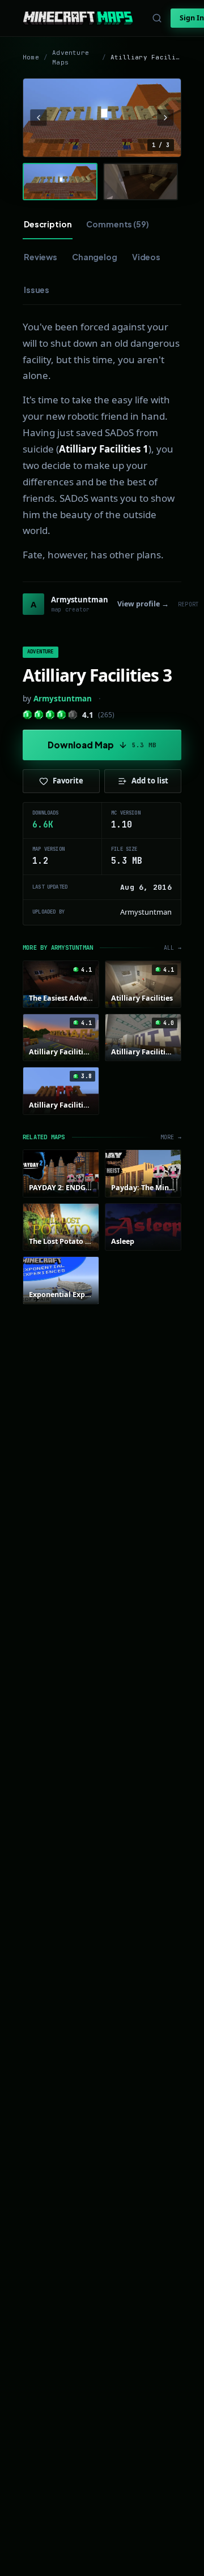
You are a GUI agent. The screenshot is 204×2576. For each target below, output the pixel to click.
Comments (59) (117, 224)
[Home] (78, 18)
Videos (146, 257)
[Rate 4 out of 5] (61, 715)
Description (48, 224)
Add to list (150, 781)
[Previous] (39, 118)
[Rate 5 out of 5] (73, 715)
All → (173, 948)
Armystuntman (63, 699)
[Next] (165, 118)
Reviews (41, 257)
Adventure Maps (71, 57)
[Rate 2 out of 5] (39, 715)
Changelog (95, 257)
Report (188, 604)
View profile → (143, 604)
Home (31, 57)
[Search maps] (157, 18)
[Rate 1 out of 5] (27, 715)
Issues (37, 290)
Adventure (41, 652)
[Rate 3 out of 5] (50, 715)
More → (171, 1137)
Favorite (68, 781)
